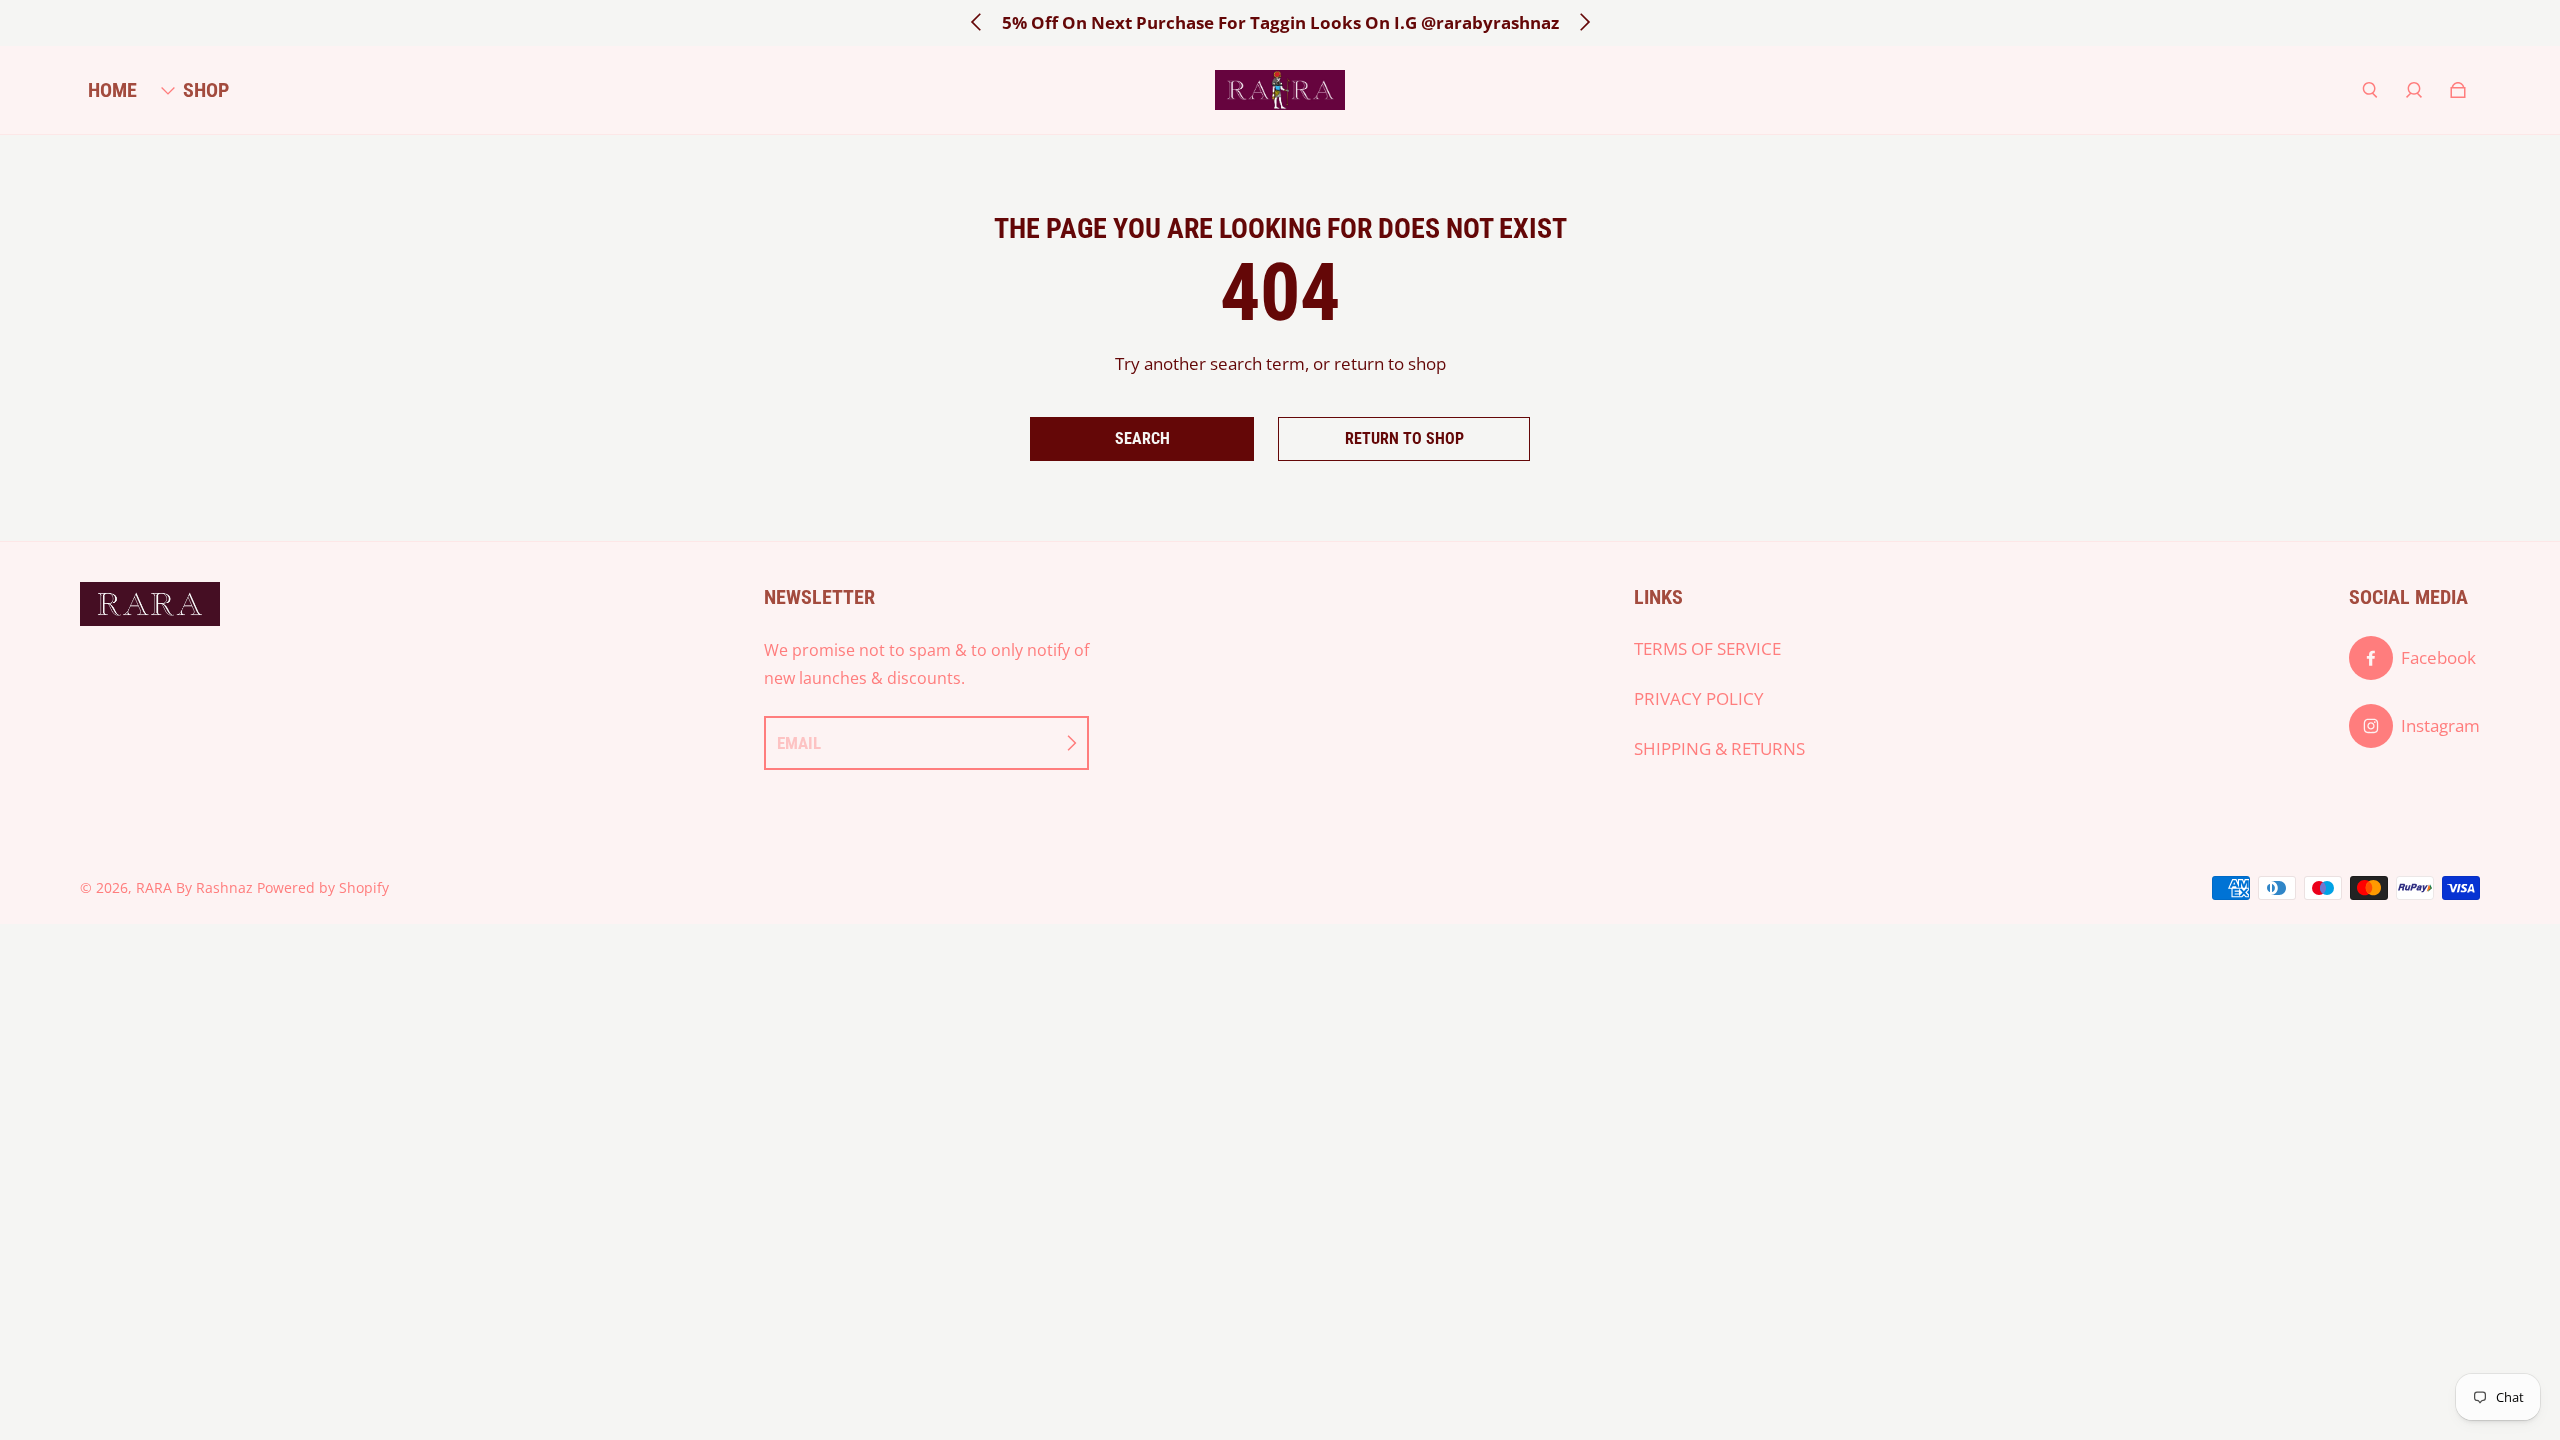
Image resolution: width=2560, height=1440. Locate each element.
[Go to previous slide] (977, 22)
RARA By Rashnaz (194, 887)
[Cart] (2458, 90)
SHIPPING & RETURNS (1719, 748)
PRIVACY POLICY (1699, 698)
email (799, 743)
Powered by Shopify (323, 887)
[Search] (2370, 90)
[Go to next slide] (1584, 22)
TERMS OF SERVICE (1707, 648)
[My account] (2414, 90)
